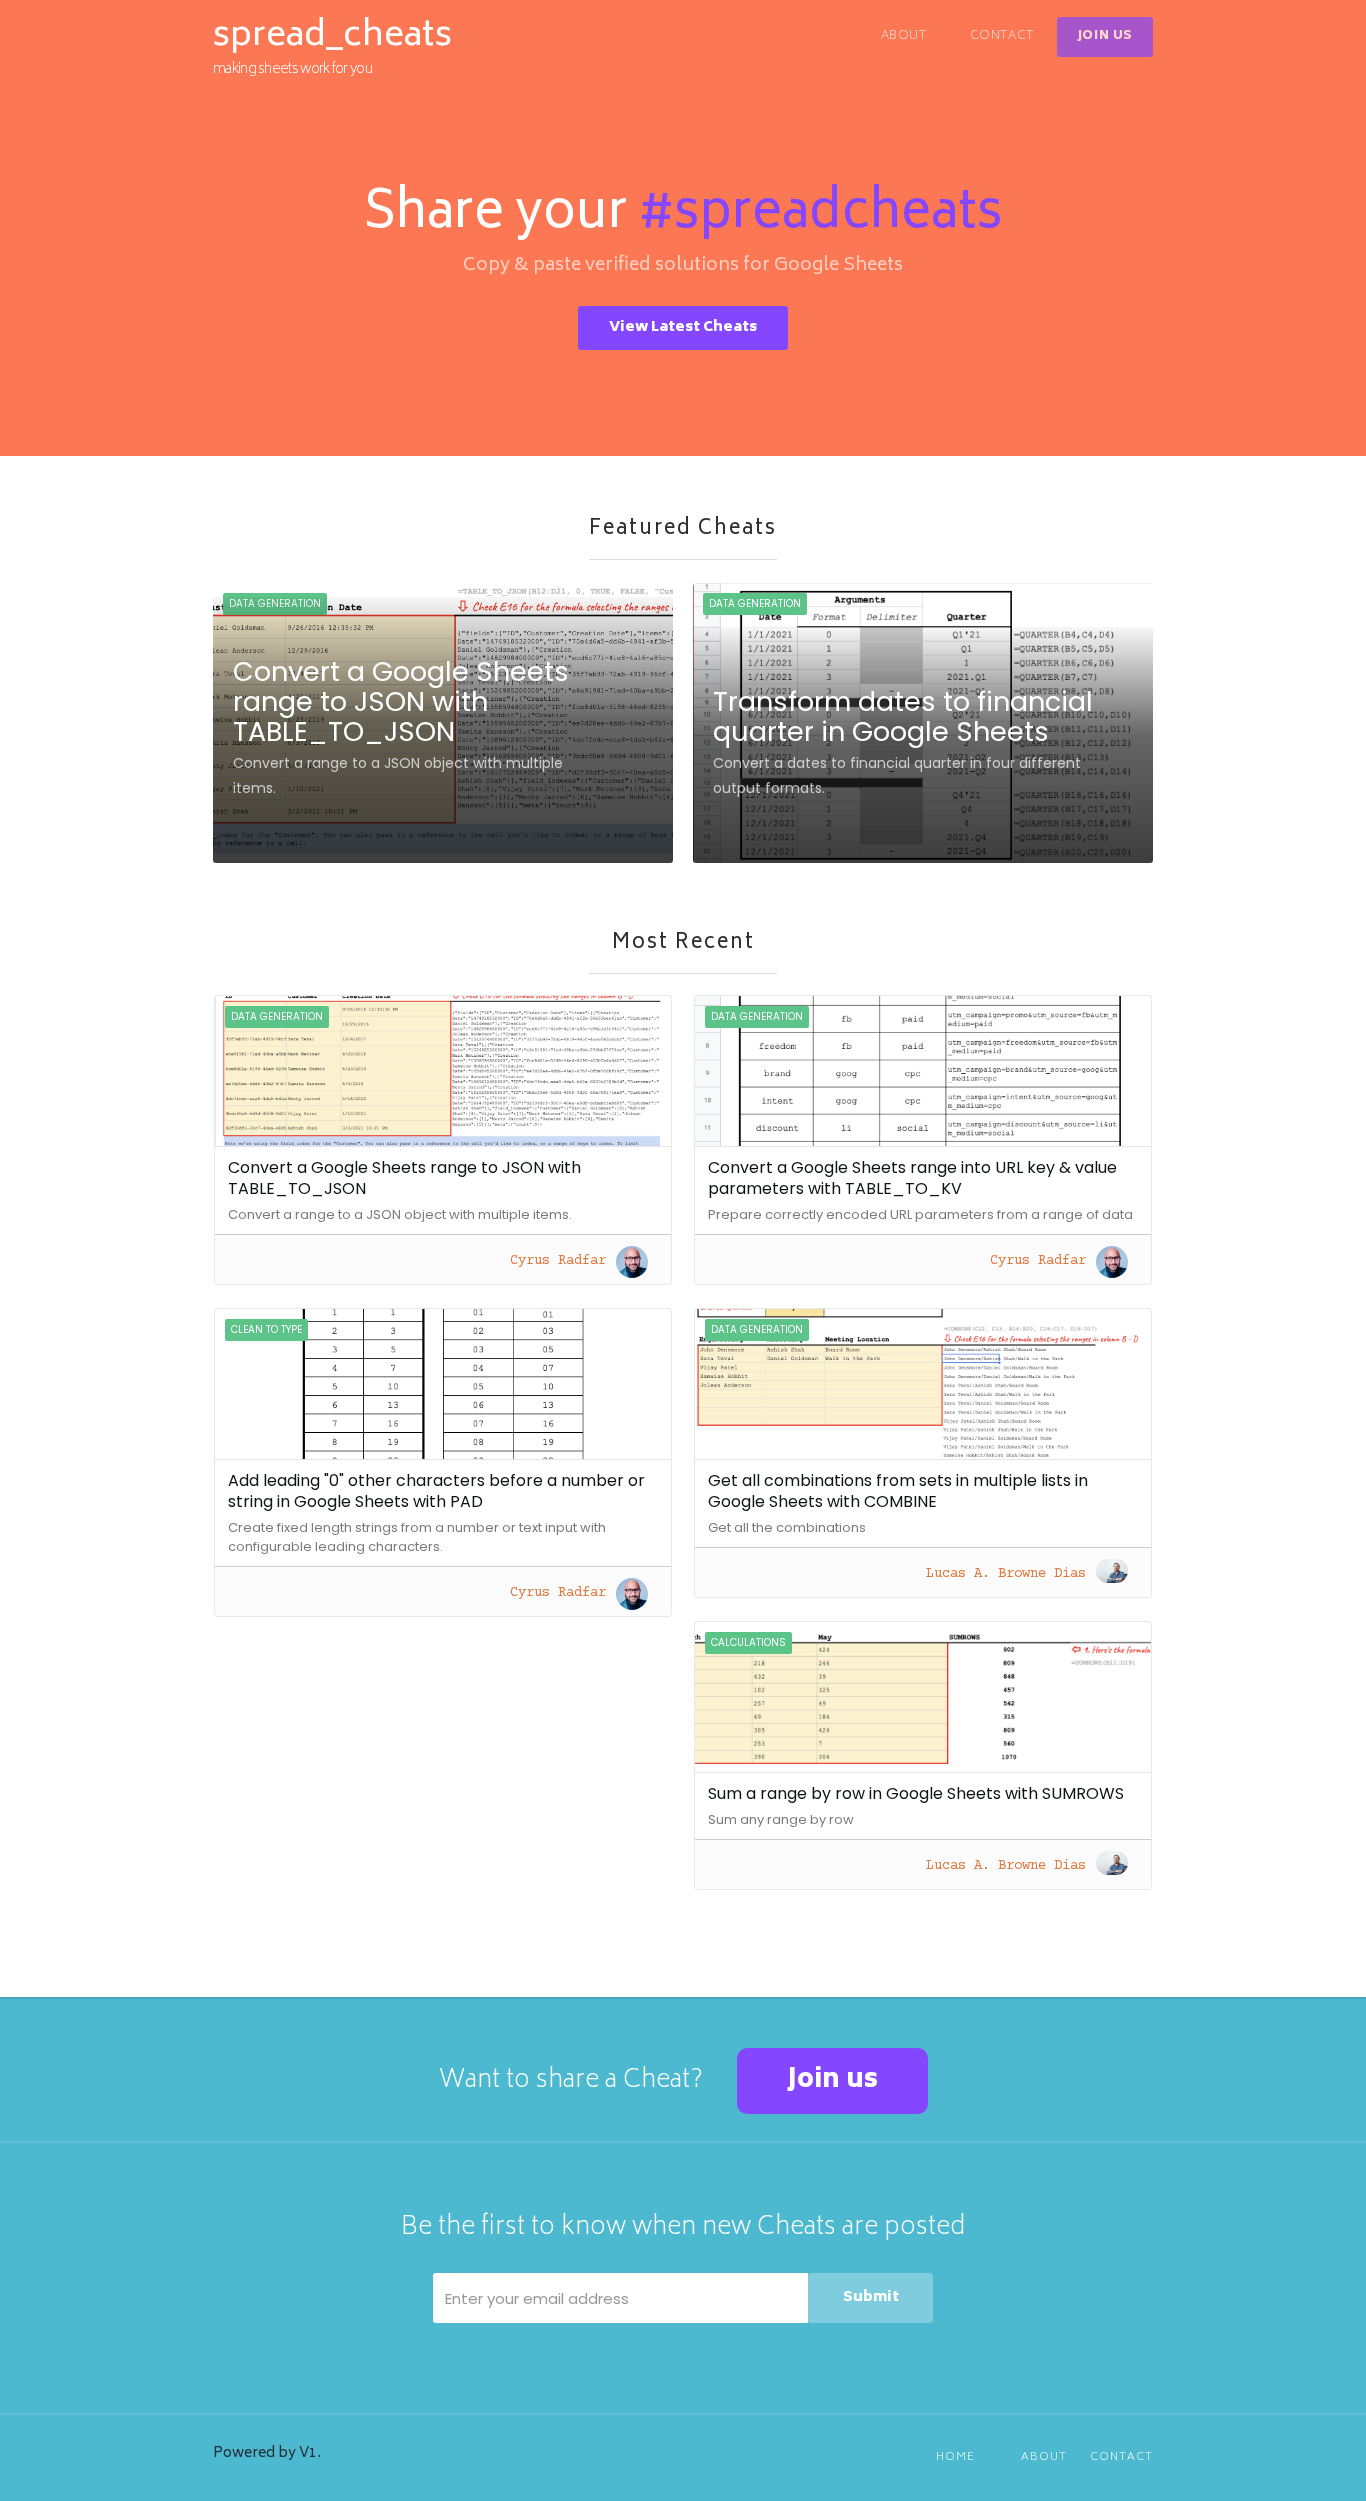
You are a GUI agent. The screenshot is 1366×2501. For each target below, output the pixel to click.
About (904, 36)
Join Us (1105, 36)
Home (955, 2457)
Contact (1002, 36)
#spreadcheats (821, 216)
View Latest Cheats (683, 327)
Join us (832, 2081)
